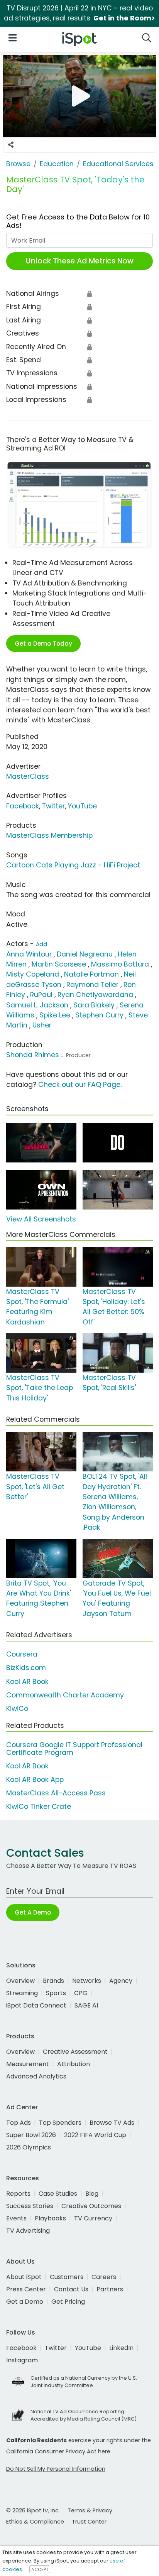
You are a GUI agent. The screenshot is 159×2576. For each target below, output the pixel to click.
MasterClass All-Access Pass (56, 1793)
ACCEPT (40, 2569)
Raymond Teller (92, 985)
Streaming (22, 1993)
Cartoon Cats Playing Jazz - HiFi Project (73, 865)
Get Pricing (68, 2302)
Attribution (74, 2064)
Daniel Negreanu (85, 954)
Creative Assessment (75, 2052)
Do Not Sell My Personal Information (56, 2469)
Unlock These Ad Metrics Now (80, 261)
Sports (56, 1993)
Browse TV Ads (112, 2123)
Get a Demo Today (43, 644)
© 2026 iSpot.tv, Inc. (33, 2510)
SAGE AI (86, 2005)
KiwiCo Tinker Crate (39, 1807)
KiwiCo (17, 1709)
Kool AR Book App (35, 1780)
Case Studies (58, 2194)
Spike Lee (55, 1015)
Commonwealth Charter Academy (65, 1695)
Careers (104, 2277)
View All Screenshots (41, 1219)
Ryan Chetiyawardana (95, 995)
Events (16, 2218)
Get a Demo (25, 2302)
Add (41, 944)
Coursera (22, 1654)
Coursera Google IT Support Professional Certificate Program (74, 1749)
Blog (92, 2194)
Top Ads (19, 2123)
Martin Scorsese (59, 964)
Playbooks (50, 2218)
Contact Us (71, 2289)
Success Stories (30, 2206)
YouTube (82, 806)
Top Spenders (60, 2123)
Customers (67, 2277)
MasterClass (28, 776)
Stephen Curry (99, 1015)
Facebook (23, 806)
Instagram (22, 2360)
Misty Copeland (33, 974)
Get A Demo (33, 1912)
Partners (110, 2289)
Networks (87, 1981)
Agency (121, 1981)
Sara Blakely (94, 1005)
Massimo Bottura (120, 964)
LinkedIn (121, 2348)
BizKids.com (26, 1668)
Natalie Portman (91, 974)
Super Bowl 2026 (31, 2135)
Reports (18, 2194)
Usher (42, 1025)
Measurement (28, 2064)
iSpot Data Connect (36, 2005)
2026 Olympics (29, 2147)
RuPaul (41, 995)
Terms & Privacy (90, 2510)
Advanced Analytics (36, 2076)
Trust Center (89, 2522)
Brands (53, 1981)
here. (105, 2451)
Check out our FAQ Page (79, 1085)
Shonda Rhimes (33, 1055)
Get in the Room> (124, 18)
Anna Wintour (29, 954)
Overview (20, 1981)
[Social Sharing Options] (11, 145)
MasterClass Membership (49, 835)
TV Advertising (28, 2231)
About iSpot (24, 2277)
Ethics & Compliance (35, 2522)
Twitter (53, 806)
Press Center (26, 2289)
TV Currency (93, 2218)
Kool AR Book (27, 1682)
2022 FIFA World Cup (95, 2135)
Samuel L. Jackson (37, 1005)
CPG (81, 1993)
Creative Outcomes (91, 2206)
